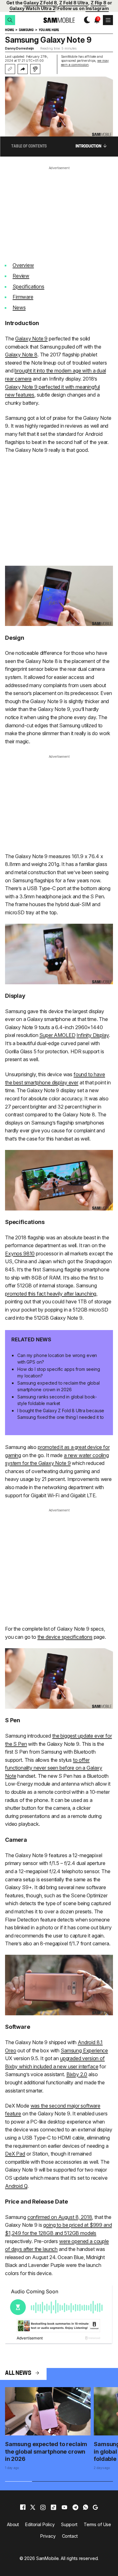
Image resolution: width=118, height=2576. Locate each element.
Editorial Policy (40, 2524)
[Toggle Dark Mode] (85, 20)
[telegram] (75, 2507)
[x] (33, 2507)
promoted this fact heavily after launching (51, 1294)
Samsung (26, 30)
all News (18, 2374)
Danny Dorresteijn (20, 48)
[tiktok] (53, 2507)
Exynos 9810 (20, 1253)
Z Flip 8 (98, 3)
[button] (10, 20)
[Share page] (23, 69)
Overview (23, 265)
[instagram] (43, 2507)
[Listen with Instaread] (35, 69)
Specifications (28, 286)
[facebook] (23, 2507)
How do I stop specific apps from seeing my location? (59, 1372)
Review (21, 276)
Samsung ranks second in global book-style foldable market (57, 1400)
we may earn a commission (85, 63)
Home (9, 30)
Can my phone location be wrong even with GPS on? (57, 1359)
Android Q (16, 2186)
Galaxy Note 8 (21, 355)
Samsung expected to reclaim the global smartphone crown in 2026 (59, 1386)
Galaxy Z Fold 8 (40, 3)
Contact (70, 2536)
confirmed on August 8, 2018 (60, 2217)
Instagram (97, 8)
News (19, 307)
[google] (95, 2507)
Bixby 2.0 (77, 2074)
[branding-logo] (59, 20)
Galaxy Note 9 (31, 339)
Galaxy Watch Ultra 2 (32, 8)
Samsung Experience (84, 2050)
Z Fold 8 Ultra (74, 3)
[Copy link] (10, 69)
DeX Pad (15, 2154)
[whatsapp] (86, 2507)
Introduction (88, 147)
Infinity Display (93, 1035)
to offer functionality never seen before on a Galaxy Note (54, 1768)
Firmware (23, 297)
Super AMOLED (57, 1035)
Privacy (48, 2536)
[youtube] (65, 2507)
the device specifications (65, 1637)
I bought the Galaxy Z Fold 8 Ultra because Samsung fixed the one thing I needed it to (61, 1414)
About (13, 2524)
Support (69, 2524)
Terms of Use (97, 2524)
